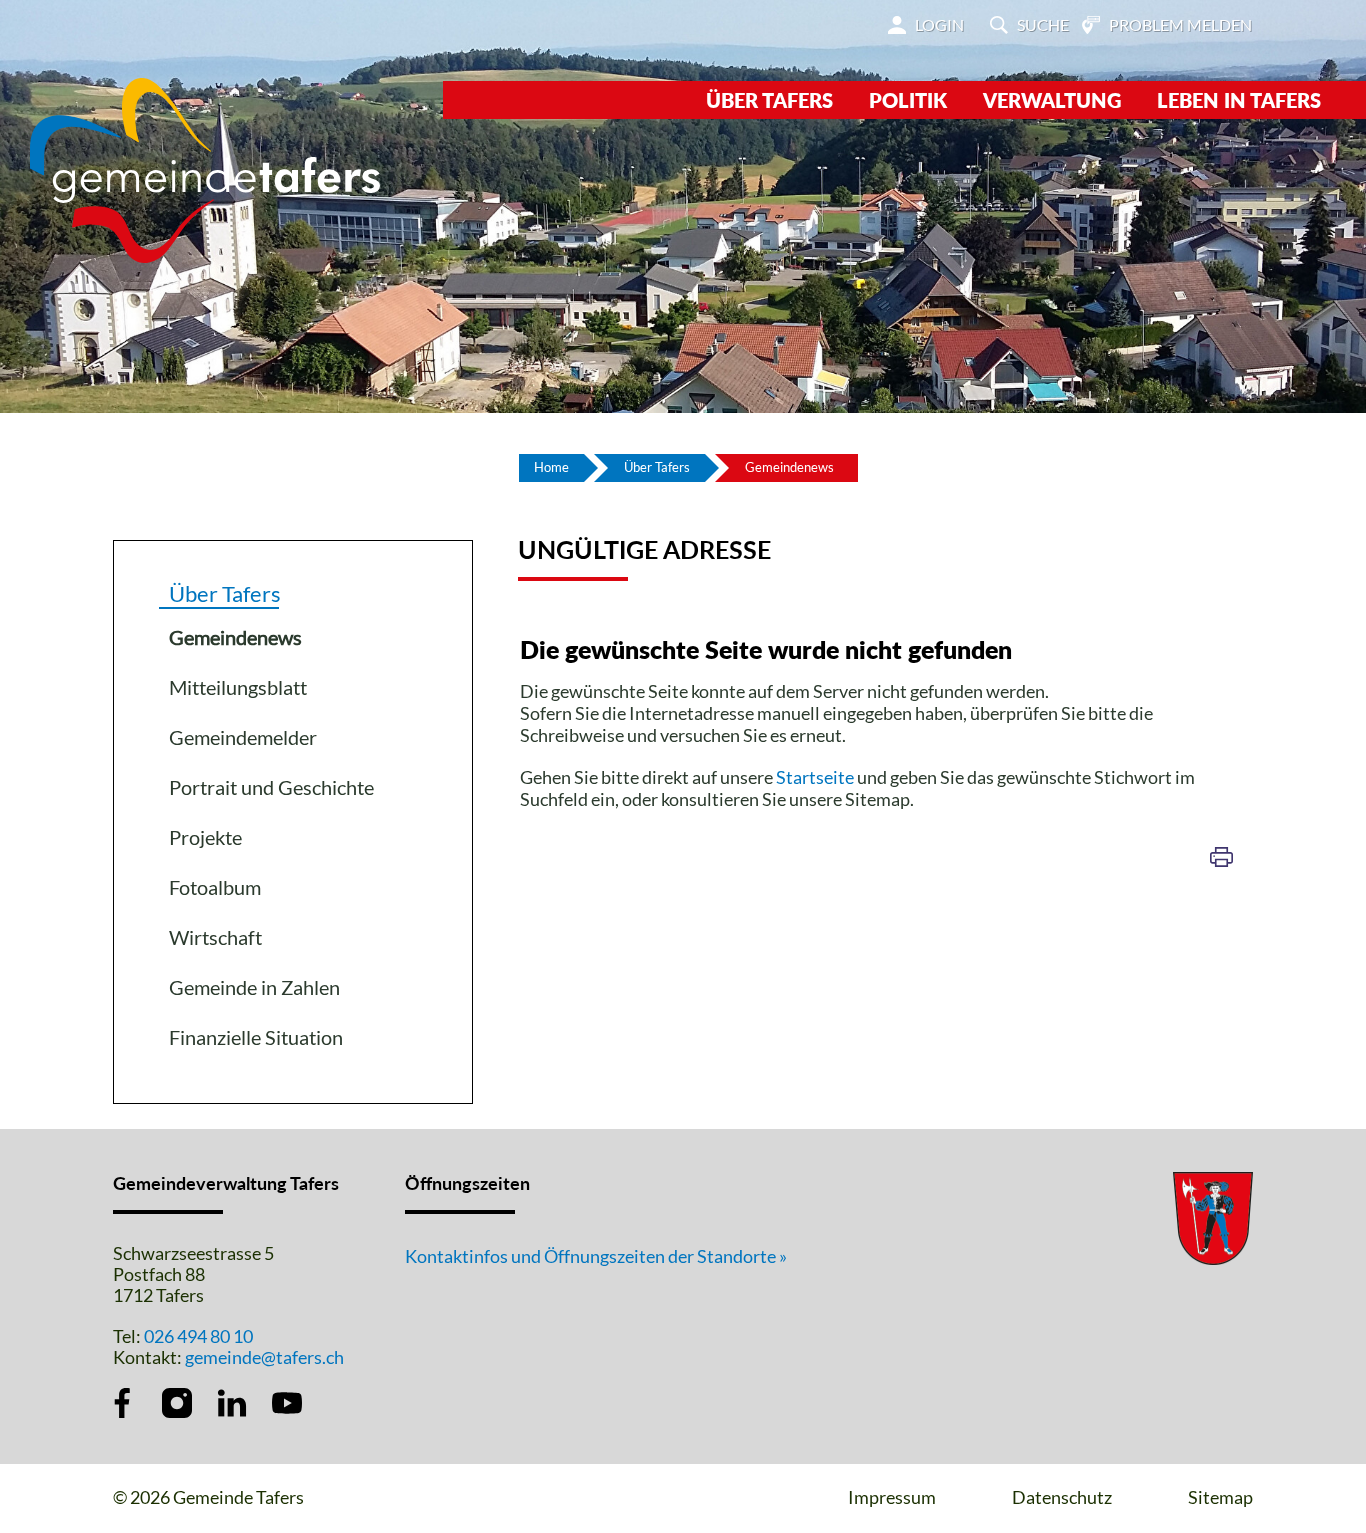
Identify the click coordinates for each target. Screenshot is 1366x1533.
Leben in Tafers (1239, 100)
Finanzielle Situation (256, 1037)
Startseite (815, 777)
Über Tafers (769, 100)
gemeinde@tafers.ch (264, 1357)
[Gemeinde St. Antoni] (205, 168)
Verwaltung (1052, 100)
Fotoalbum (215, 887)
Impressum (892, 1497)
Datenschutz (1062, 1497)
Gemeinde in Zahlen (254, 987)
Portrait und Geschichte (271, 787)
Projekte (205, 837)
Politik (908, 100)
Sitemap (1220, 1497)
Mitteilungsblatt (238, 687)
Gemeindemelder (243, 737)
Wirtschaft (215, 937)
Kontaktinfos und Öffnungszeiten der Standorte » (596, 1256)
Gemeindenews (290, 637)
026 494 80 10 (198, 1336)
